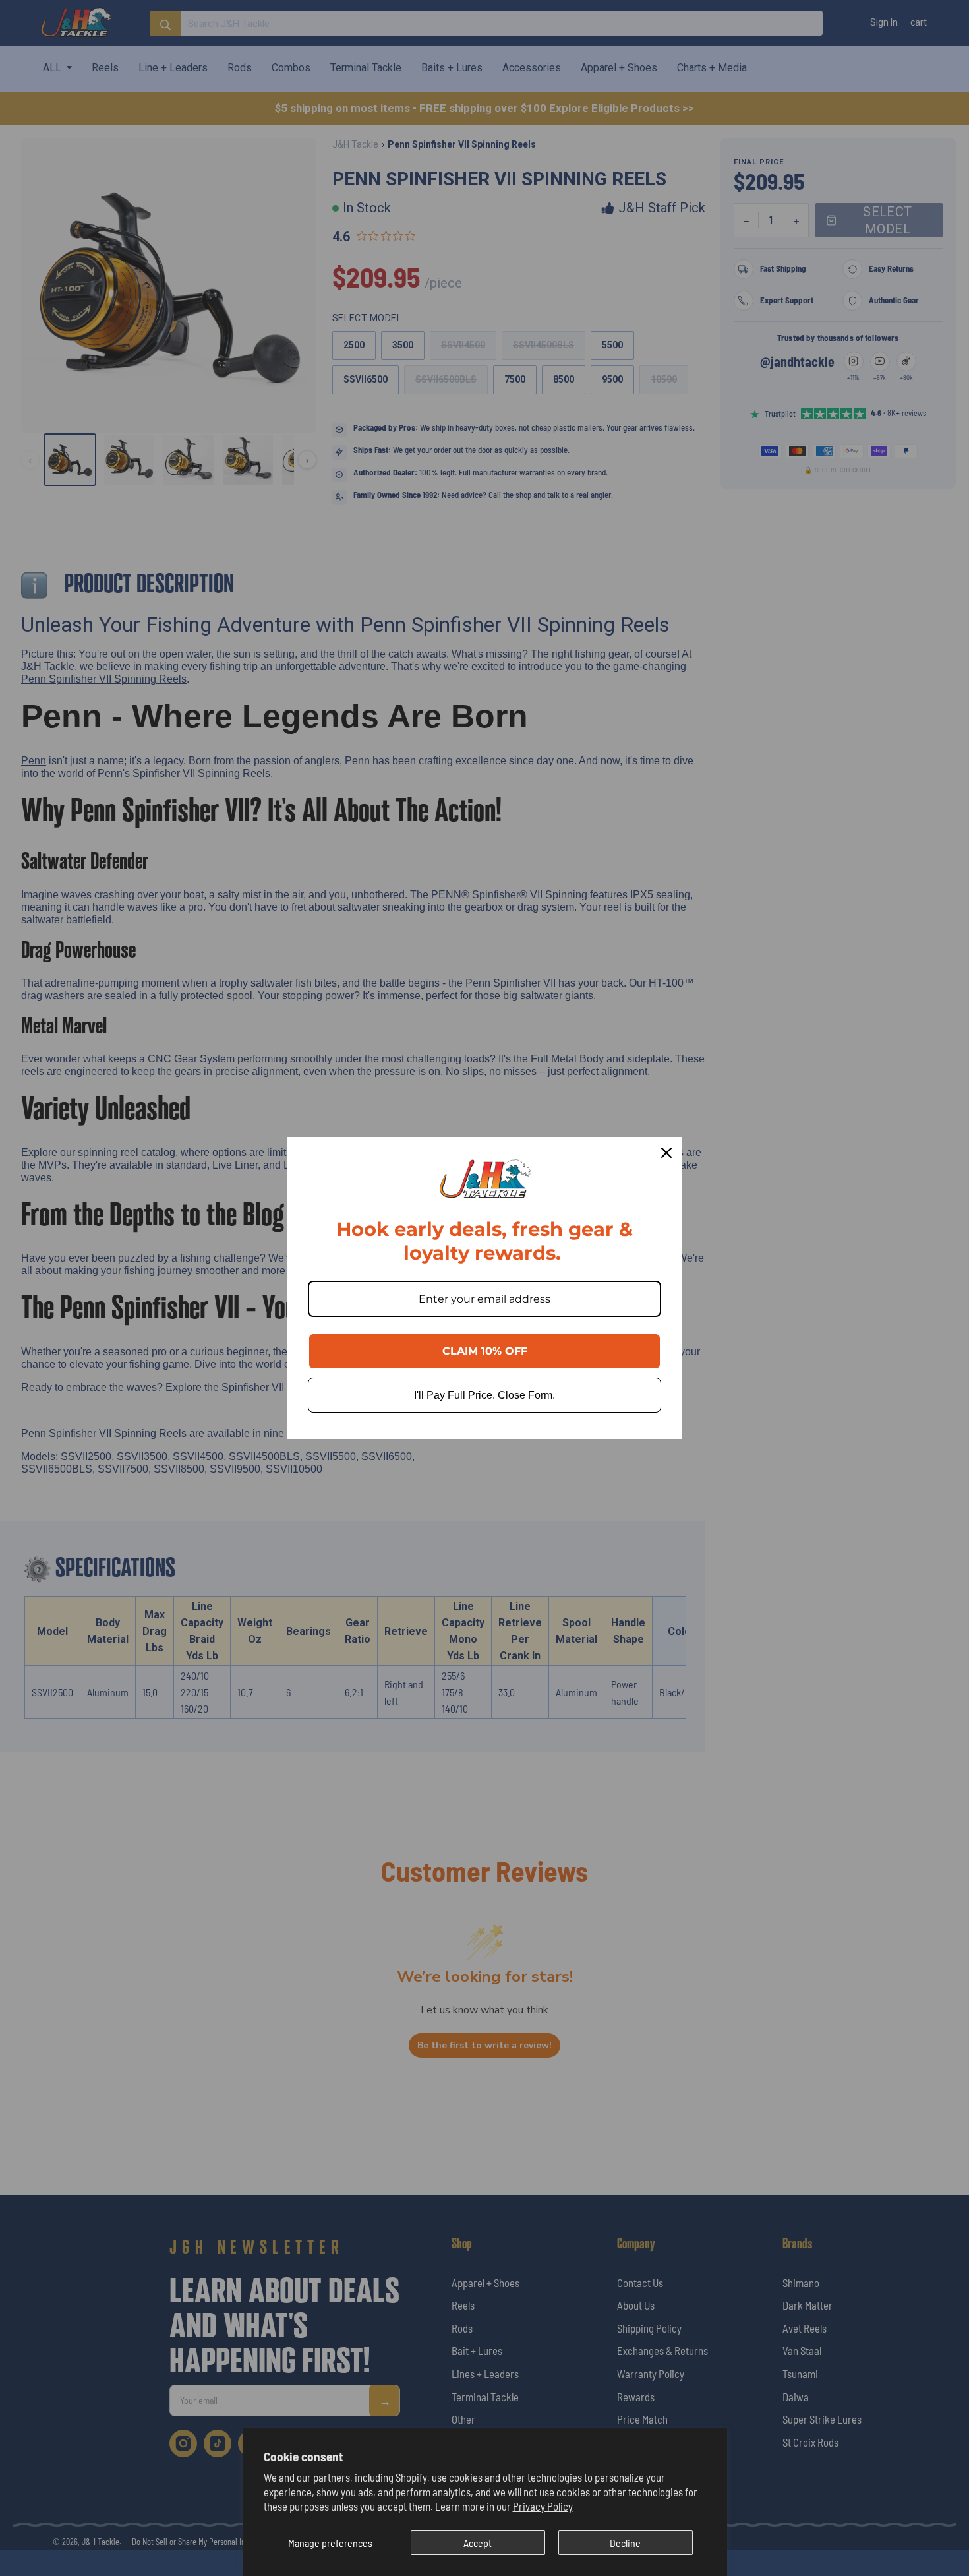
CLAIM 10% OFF (485, 1351)
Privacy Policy (543, 2506)
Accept (478, 2543)
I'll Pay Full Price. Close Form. (484, 1395)
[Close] (666, 1153)
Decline (625, 2543)
